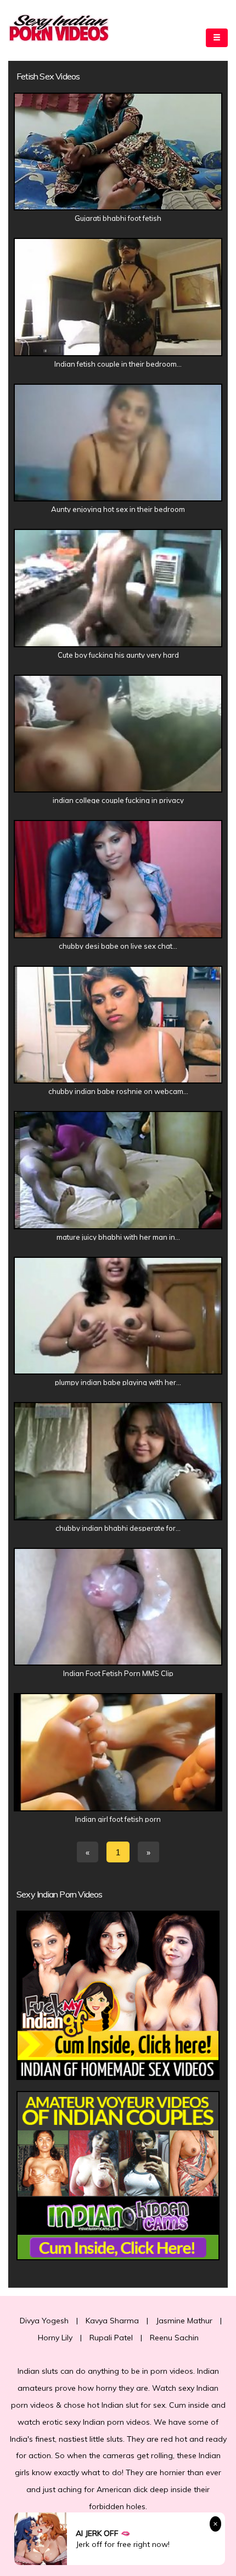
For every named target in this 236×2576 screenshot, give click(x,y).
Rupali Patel (111, 2338)
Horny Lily (55, 2338)
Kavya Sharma (112, 2321)
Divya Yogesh (44, 2321)
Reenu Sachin (174, 2338)
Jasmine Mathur (184, 2321)
